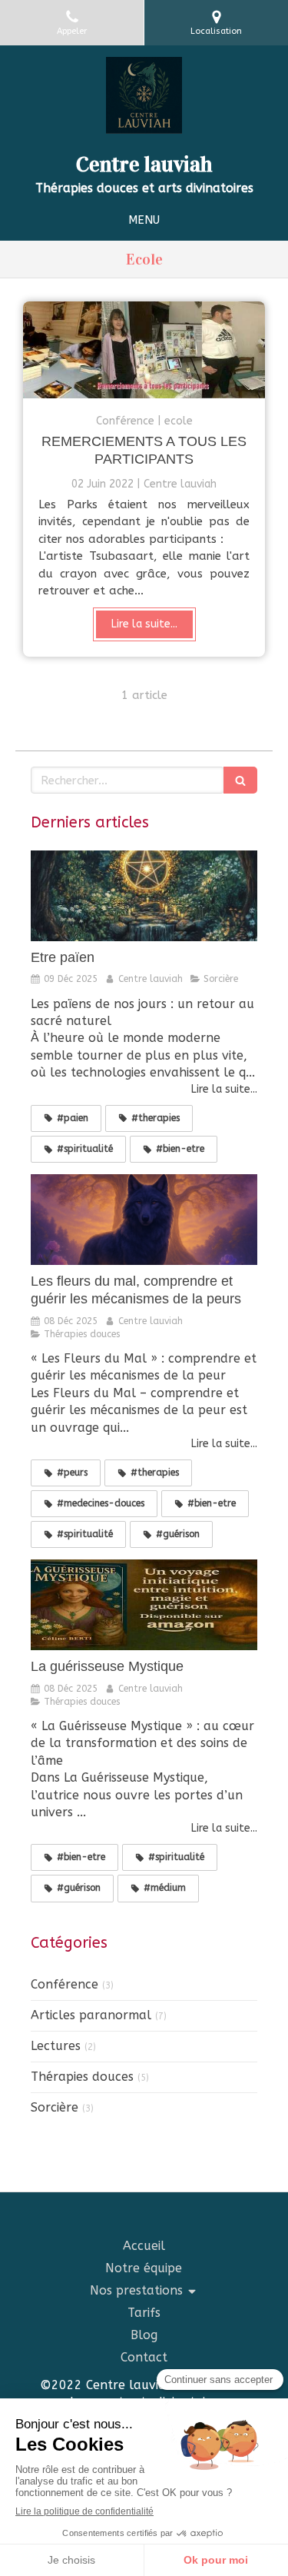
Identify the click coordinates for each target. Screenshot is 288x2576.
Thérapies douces (82, 2077)
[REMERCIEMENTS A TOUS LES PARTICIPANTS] (144, 350)
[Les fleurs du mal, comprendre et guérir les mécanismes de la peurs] (144, 1220)
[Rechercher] (240, 780)
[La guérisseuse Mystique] (144, 1605)
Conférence (65, 1984)
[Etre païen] (144, 896)
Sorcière (55, 2107)
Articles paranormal (91, 2015)
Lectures (56, 2046)
